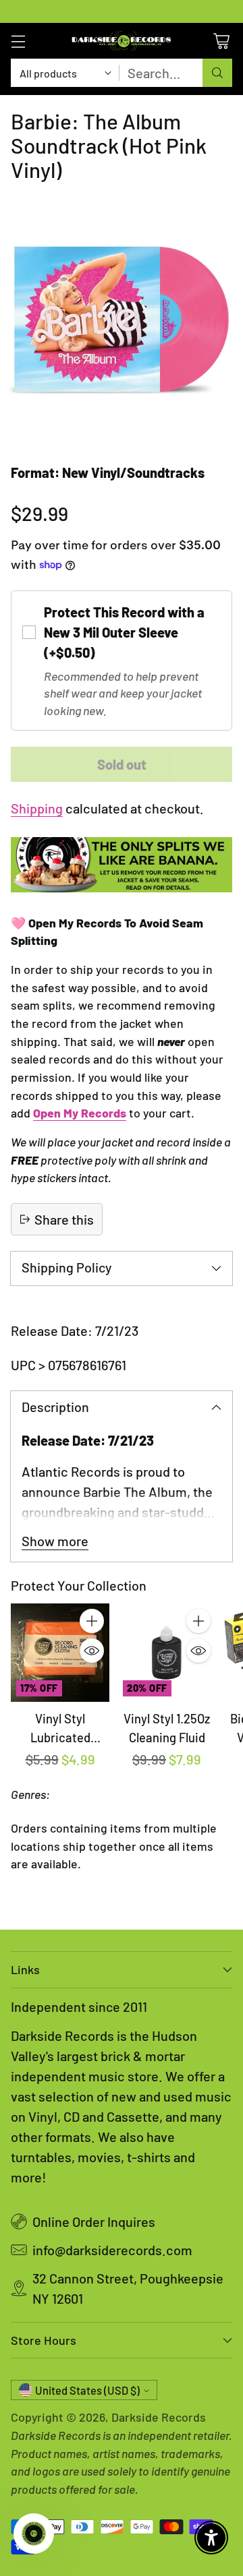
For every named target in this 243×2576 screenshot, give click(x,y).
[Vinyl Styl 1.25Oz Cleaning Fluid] (167, 1653)
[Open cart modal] (221, 41)
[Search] (217, 73)
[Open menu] (18, 41)
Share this (64, 1219)
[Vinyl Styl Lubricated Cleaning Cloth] (60, 1653)
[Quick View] (92, 1651)
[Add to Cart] (92, 1621)
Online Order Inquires (94, 2221)
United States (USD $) (87, 2390)
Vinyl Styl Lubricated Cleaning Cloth (60, 1737)
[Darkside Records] (122, 41)
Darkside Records (159, 2417)
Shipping (37, 808)
